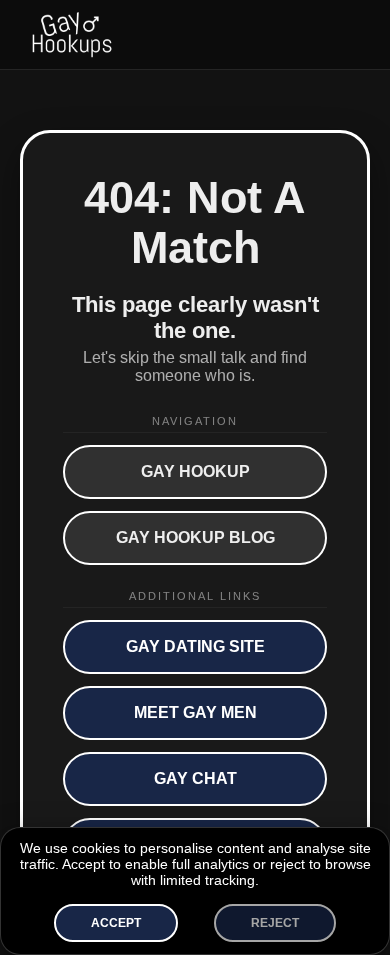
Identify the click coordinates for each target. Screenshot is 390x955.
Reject (275, 923)
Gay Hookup (195, 471)
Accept (116, 923)
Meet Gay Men (195, 712)
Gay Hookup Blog (195, 537)
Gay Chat (195, 778)
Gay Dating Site (195, 646)
